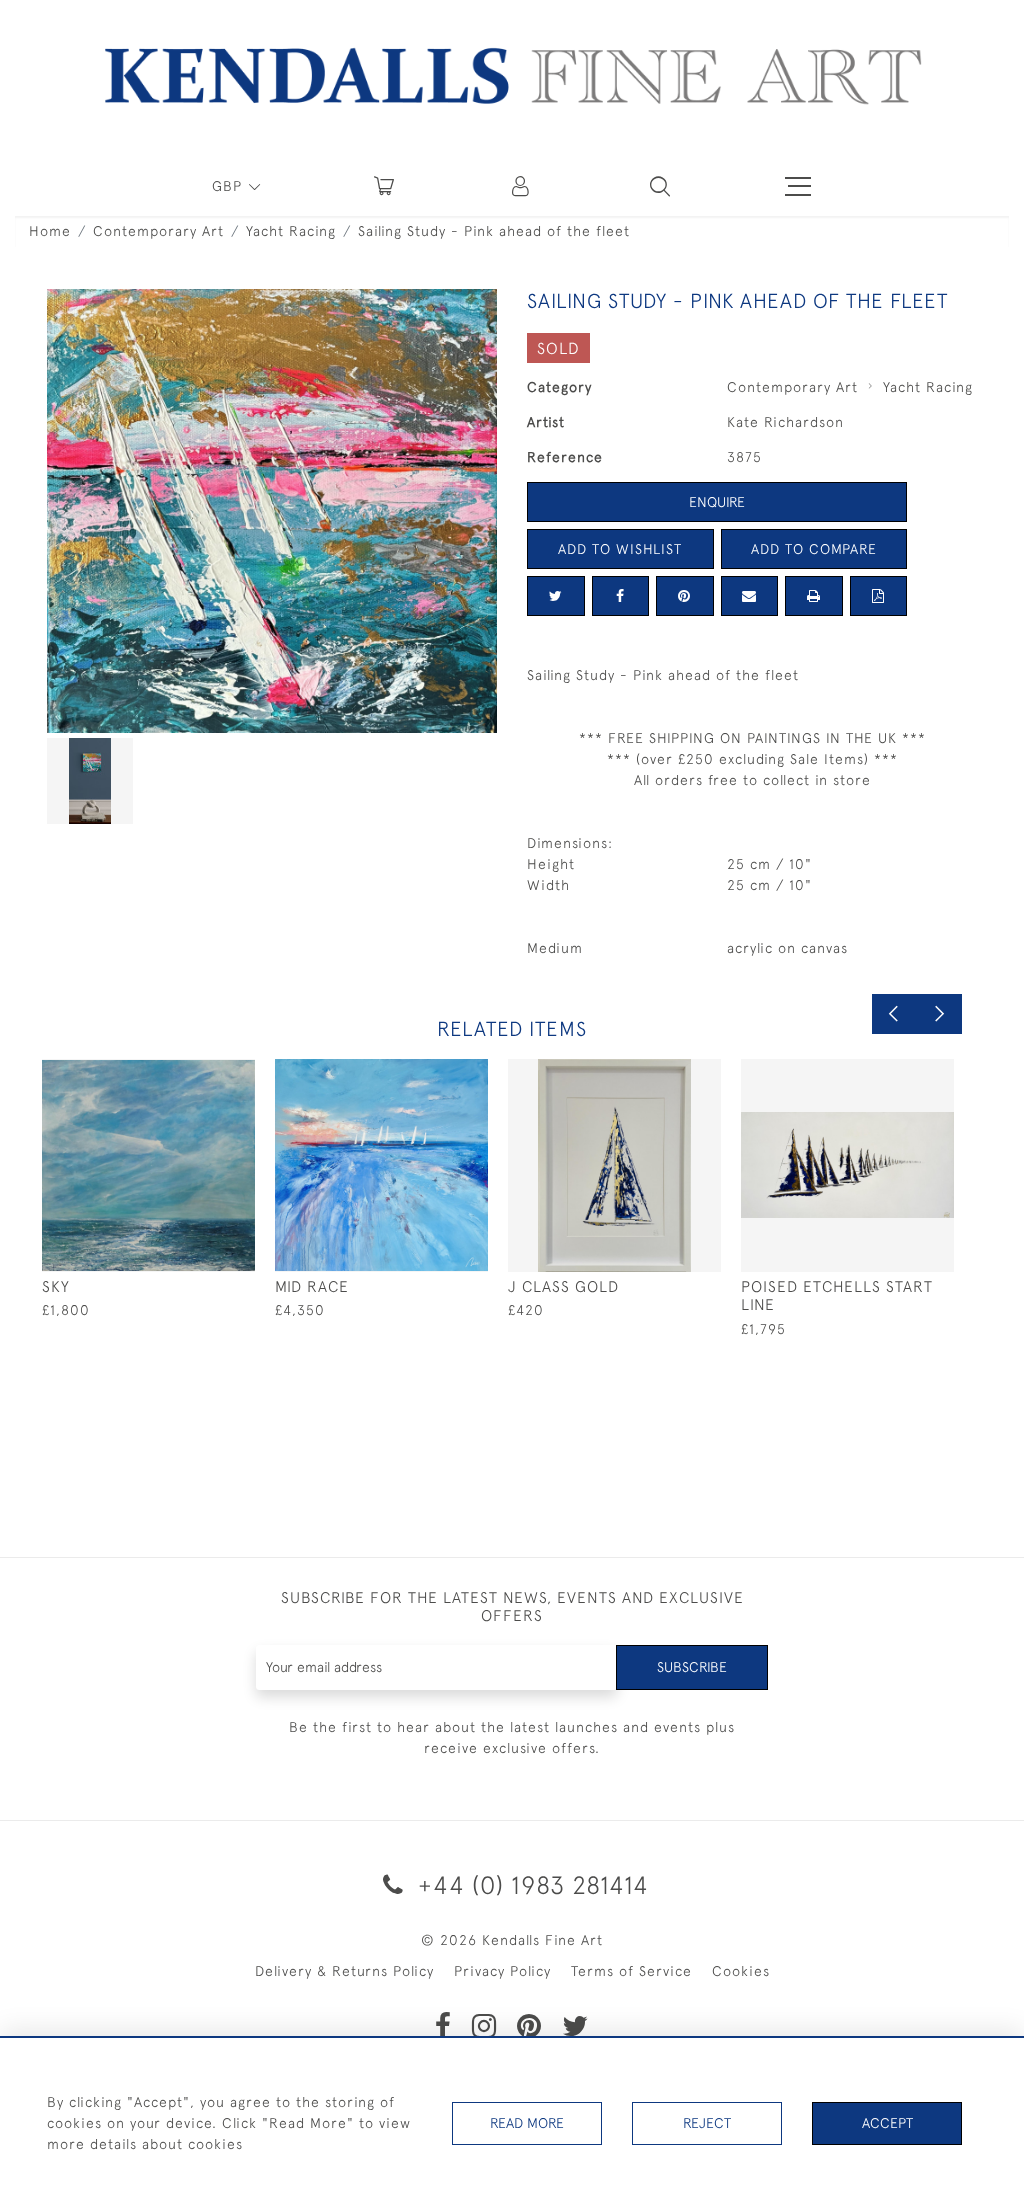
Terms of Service (631, 1971)
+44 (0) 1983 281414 (530, 1884)
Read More (527, 2123)
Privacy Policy (502, 1971)
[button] (660, 186)
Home (50, 231)
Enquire (717, 502)
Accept (887, 2123)
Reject (707, 2123)
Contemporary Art (158, 231)
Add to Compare (814, 549)
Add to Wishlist (620, 549)
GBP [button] (229, 186)
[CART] (384, 186)
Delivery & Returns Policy (344, 1971)
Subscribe (692, 1667)
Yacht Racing (291, 231)
